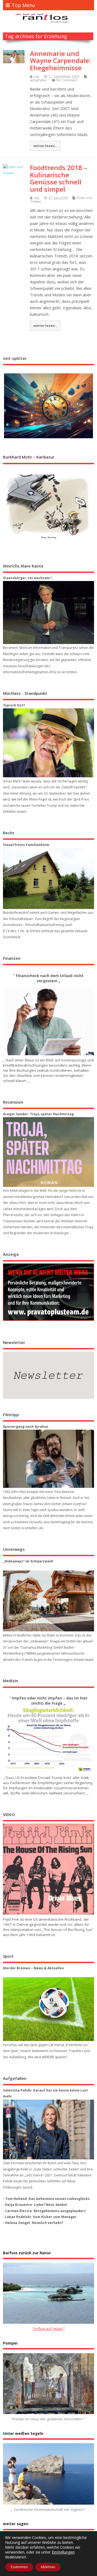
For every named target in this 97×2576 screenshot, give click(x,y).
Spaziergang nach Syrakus (26, 1427)
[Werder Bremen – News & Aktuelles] (48, 2009)
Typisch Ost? (14, 705)
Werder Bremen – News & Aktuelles (33, 1968)
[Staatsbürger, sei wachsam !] (48, 613)
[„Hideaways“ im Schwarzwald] (48, 1601)
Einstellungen (63, 2552)
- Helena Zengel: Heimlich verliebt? (33, 2223)
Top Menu (23, 5)
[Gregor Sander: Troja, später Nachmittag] (48, 1152)
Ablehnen (48, 2567)
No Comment (67, 80)
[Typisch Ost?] (48, 743)
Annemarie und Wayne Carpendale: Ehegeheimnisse (60, 61)
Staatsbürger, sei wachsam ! (27, 578)
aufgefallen (38, 80)
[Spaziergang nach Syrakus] (48, 1459)
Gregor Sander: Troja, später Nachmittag (38, 1114)
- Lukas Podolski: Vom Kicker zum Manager (40, 2217)
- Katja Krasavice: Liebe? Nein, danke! (35, 2205)
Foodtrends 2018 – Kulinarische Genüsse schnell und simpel (58, 178)
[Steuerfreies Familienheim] (48, 878)
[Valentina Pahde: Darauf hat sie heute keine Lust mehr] (48, 2129)
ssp (37, 76)
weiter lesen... (45, 146)
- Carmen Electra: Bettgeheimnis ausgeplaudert (44, 2211)
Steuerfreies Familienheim (26, 845)
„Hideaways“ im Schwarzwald (28, 1561)
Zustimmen (19, 2567)
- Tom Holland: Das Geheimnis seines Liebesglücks (46, 2199)
